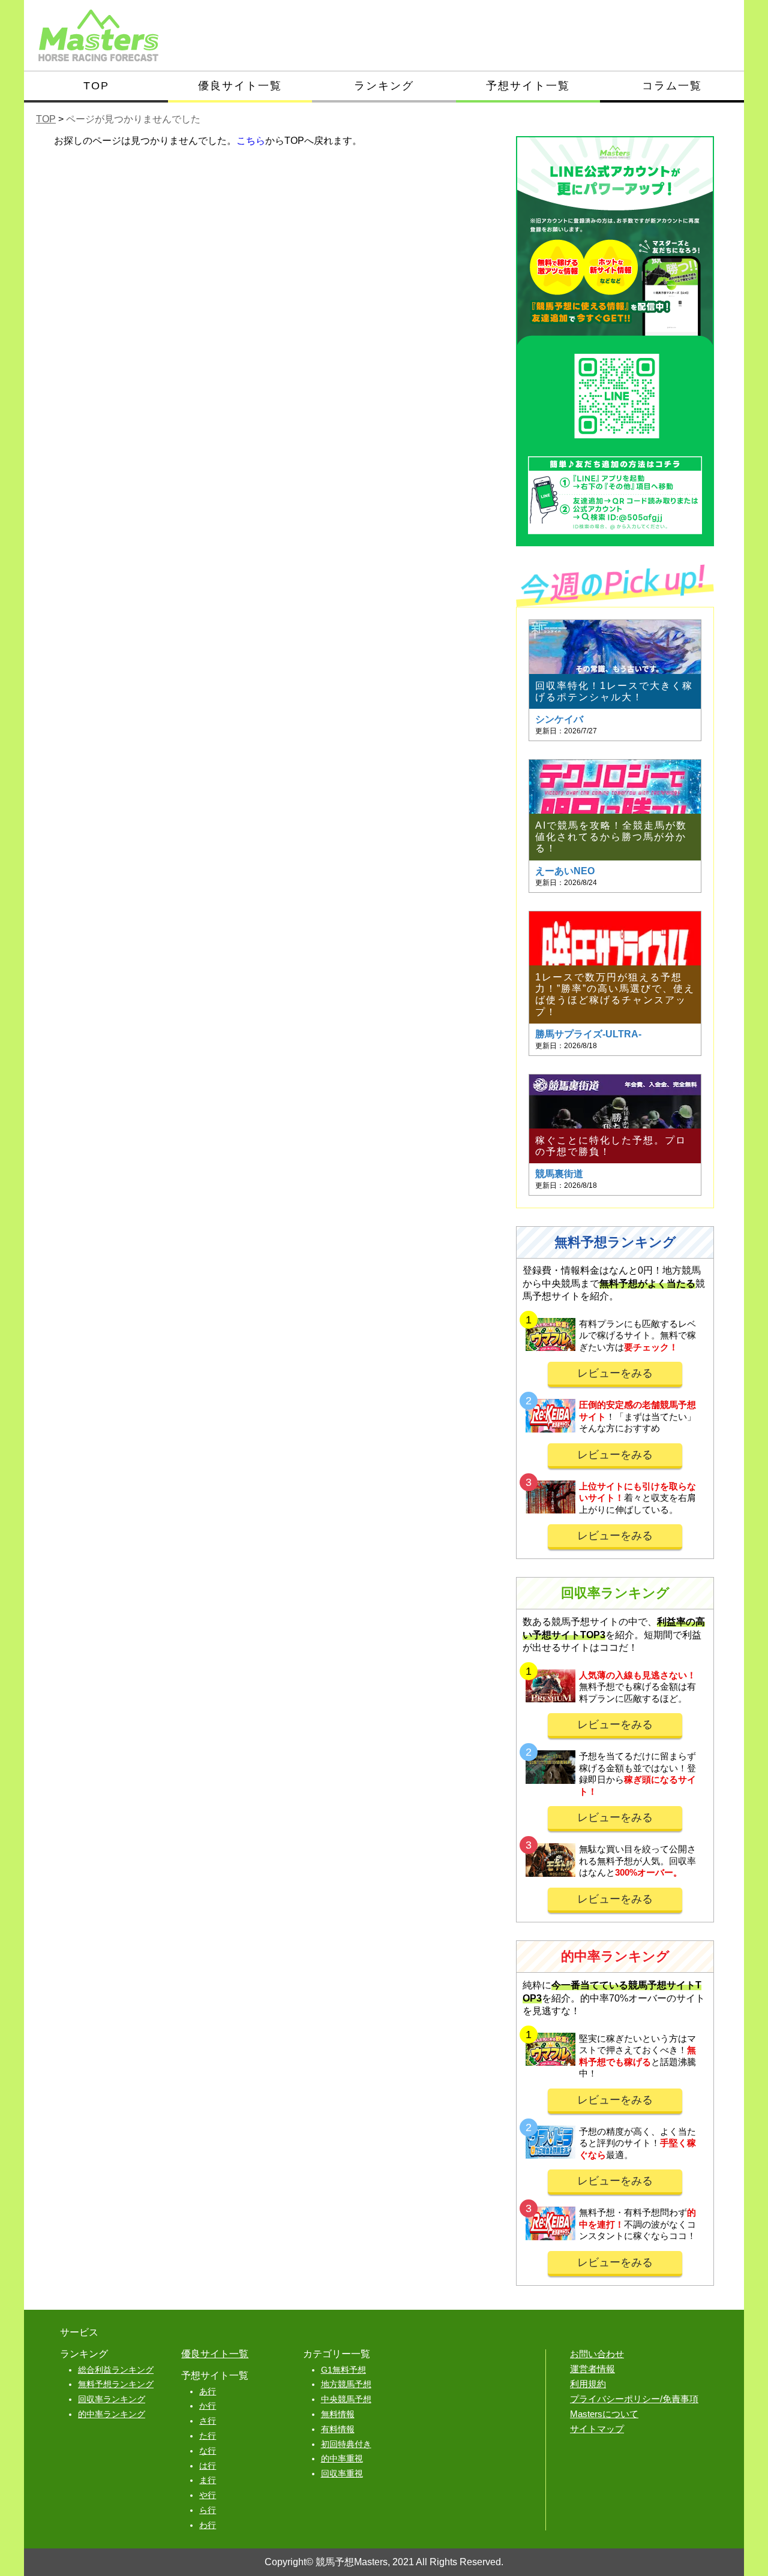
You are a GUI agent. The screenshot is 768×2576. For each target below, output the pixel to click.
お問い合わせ (597, 2354)
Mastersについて (604, 2414)
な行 (208, 2451)
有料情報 (338, 2429)
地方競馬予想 (346, 2384)
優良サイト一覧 (240, 86)
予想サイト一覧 (528, 86)
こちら (251, 141)
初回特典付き (346, 2444)
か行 (208, 2406)
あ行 (208, 2391)
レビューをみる (615, 1373)
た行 (208, 2436)
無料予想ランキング (116, 2384)
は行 (208, 2466)
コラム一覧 (672, 86)
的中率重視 (342, 2458)
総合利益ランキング (116, 2370)
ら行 (208, 2510)
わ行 (208, 2525)
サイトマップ (597, 2429)
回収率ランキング (112, 2399)
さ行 (208, 2421)
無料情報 (338, 2414)
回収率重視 (342, 2473)
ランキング (384, 86)
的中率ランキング (112, 2414)
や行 (208, 2495)
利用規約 (588, 2384)
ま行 (208, 2480)
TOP (96, 86)
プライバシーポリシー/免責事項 (634, 2399)
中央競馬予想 (346, 2399)
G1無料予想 (343, 2370)
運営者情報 (592, 2369)
